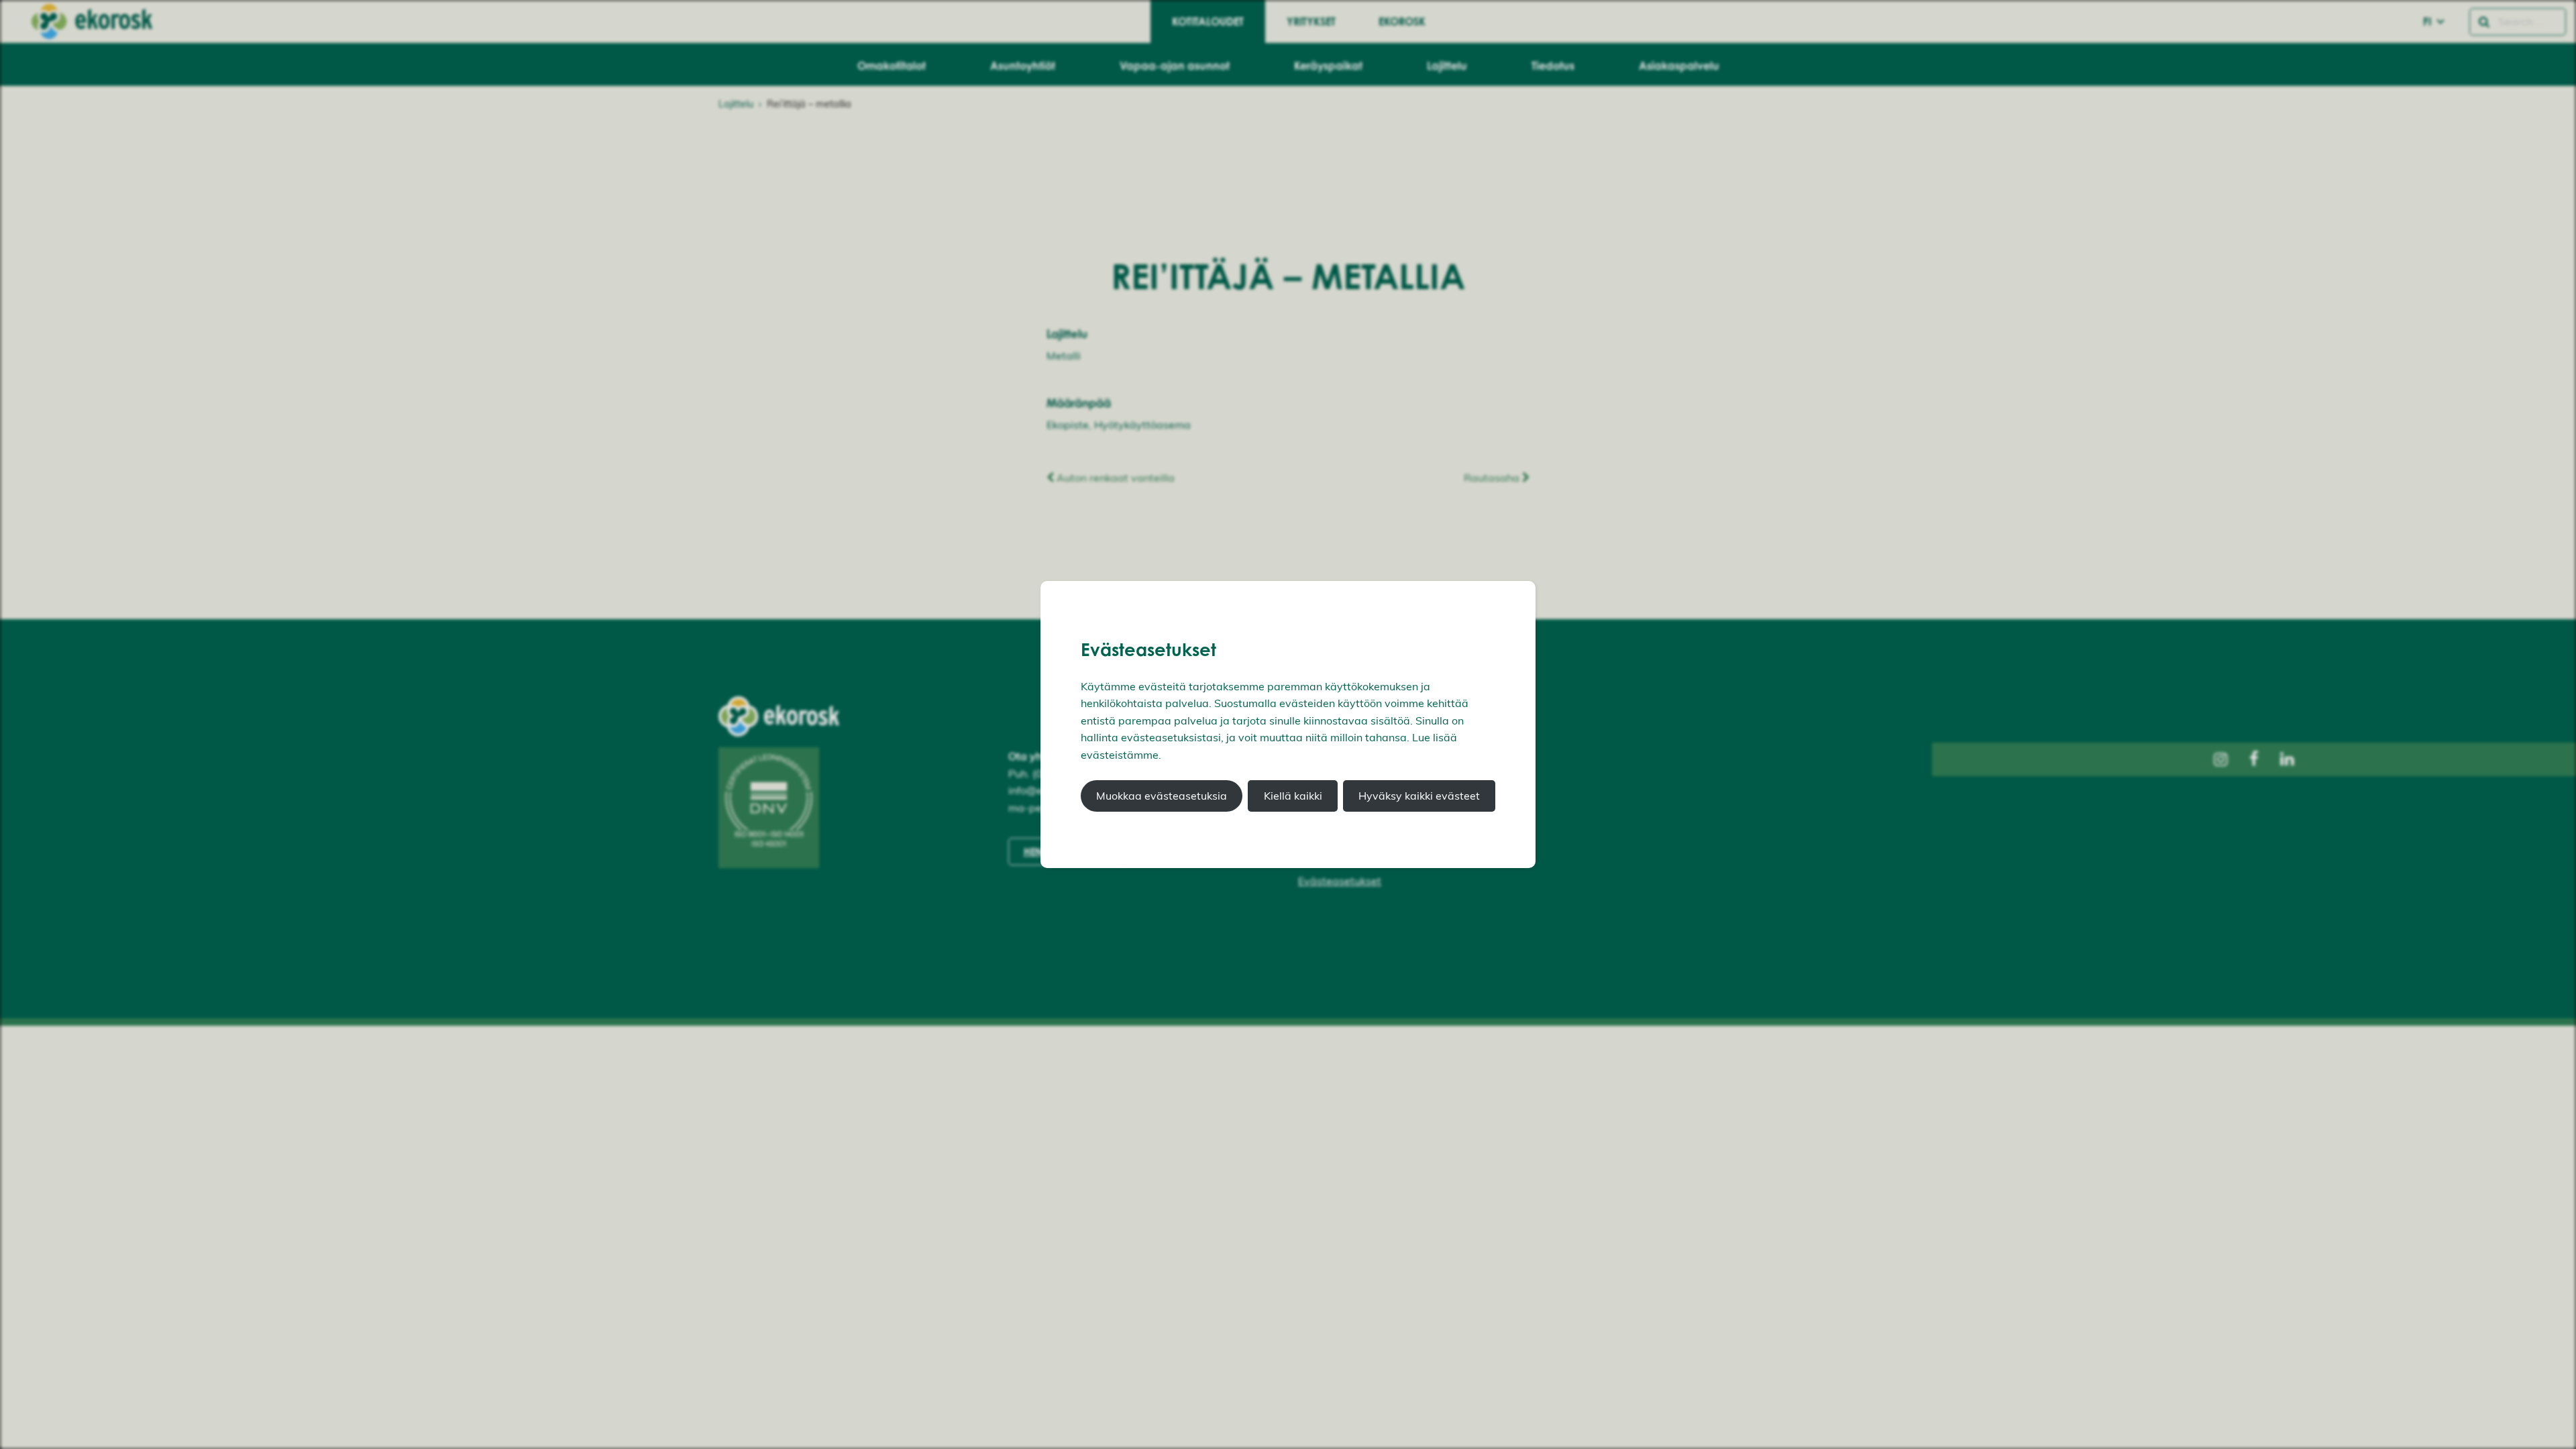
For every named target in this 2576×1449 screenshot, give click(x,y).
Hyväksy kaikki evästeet (1419, 796)
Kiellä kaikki (1293, 796)
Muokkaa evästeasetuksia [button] (1162, 796)
